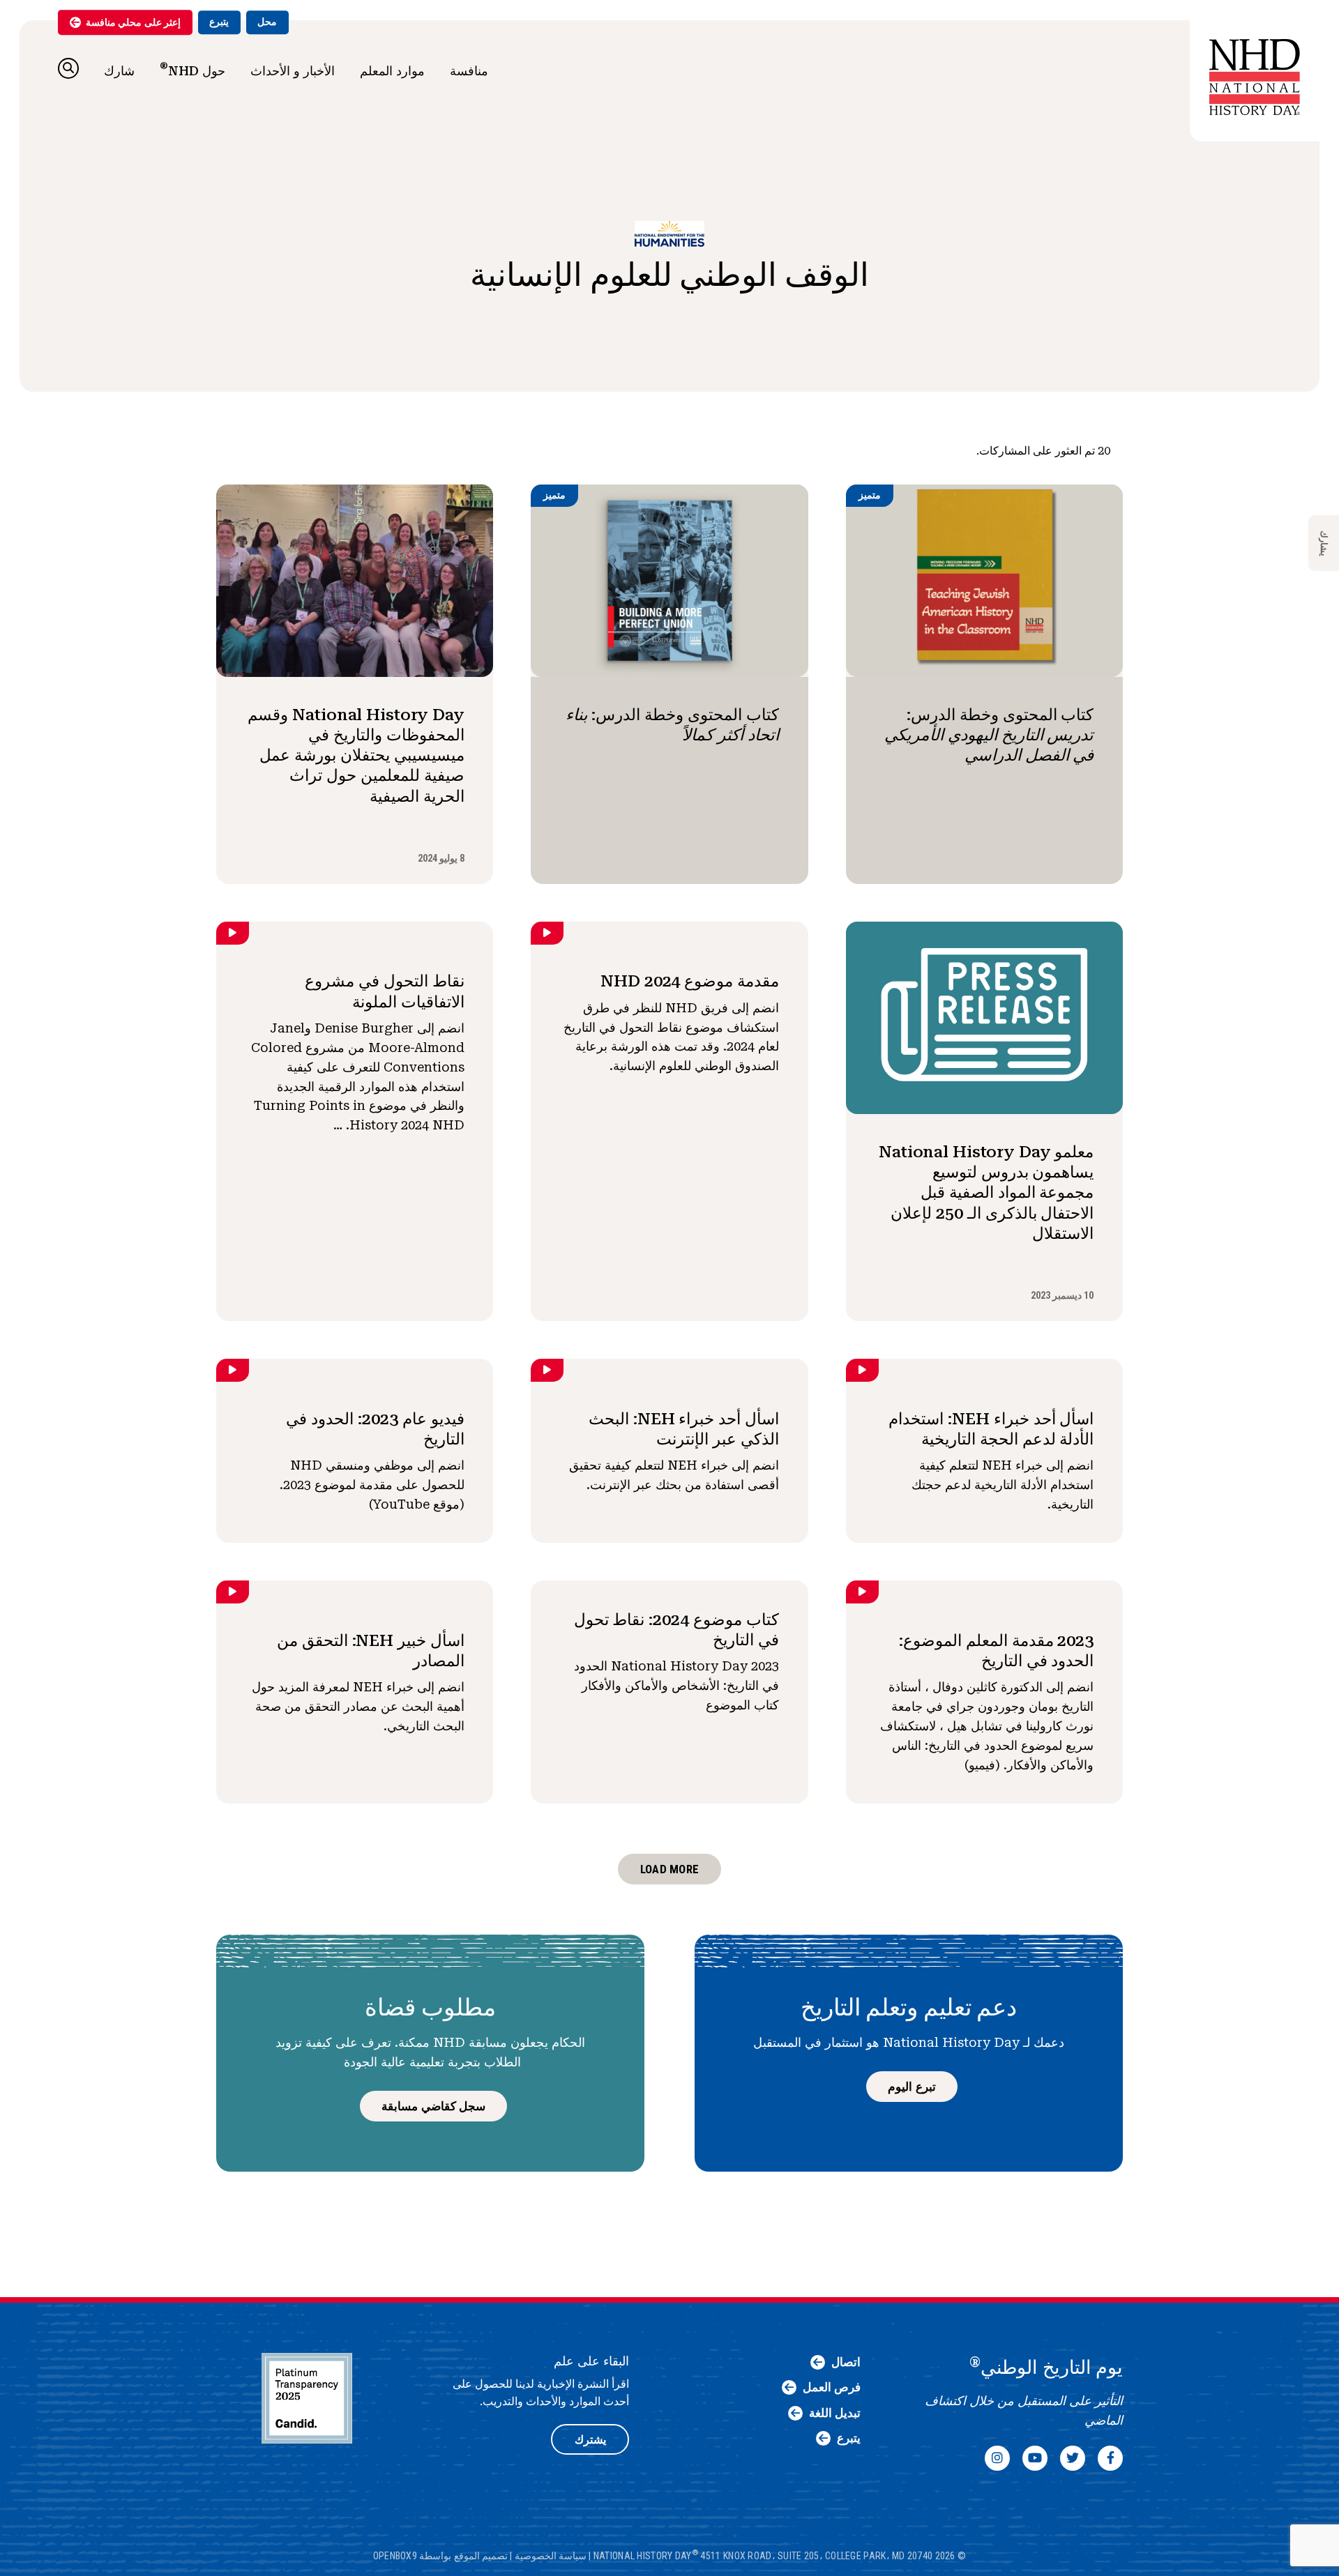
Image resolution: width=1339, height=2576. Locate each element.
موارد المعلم (392, 71)
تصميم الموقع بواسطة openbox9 (440, 2556)
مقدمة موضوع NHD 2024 (690, 981)
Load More (669, 1869)
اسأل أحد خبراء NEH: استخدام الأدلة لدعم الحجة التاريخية (991, 1429)
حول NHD (192, 69)
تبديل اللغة (835, 2413)
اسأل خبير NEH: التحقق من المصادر (371, 1651)
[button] (68, 68)
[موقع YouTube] (1035, 2458)
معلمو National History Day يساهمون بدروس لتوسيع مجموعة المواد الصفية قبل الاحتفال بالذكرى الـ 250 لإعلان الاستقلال (986, 1192)
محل (267, 22)
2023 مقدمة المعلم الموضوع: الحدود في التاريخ (996, 1651)
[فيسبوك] (1110, 2458)
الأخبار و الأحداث (293, 71)
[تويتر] (1073, 2458)
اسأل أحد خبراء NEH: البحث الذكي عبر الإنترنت (684, 1429)
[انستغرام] (997, 2458)
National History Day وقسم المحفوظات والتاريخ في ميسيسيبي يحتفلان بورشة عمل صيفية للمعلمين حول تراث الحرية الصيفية (356, 755)
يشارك (1324, 543)
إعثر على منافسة (133, 22)
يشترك (590, 2440)
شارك (119, 71)
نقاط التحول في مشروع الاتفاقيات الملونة (385, 991)
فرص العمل (832, 2387)
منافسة (469, 71)
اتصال (846, 2362)
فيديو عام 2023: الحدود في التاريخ (375, 1429)
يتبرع (219, 22)
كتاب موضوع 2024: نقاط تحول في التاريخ (676, 1630)
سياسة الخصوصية (551, 2556)
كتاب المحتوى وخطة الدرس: (989, 735)
